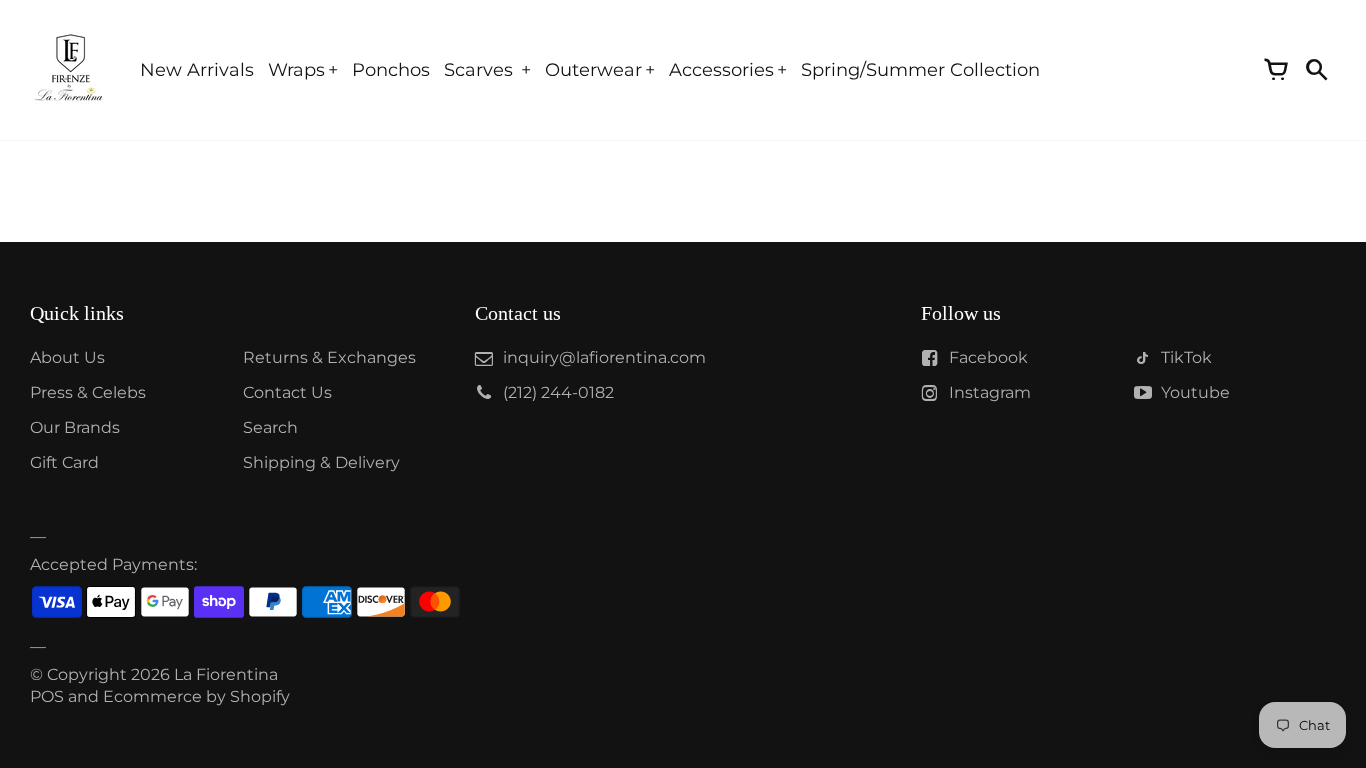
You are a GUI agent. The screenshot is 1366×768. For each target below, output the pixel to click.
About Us (67, 357)
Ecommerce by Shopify (196, 696)
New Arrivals (197, 70)
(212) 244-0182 (558, 392)
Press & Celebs (88, 392)
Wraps (296, 70)
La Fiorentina (226, 674)
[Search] (1316, 70)
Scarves (481, 70)
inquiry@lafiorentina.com (604, 357)
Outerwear (593, 70)
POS (47, 696)
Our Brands (75, 427)
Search (270, 427)
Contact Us (287, 392)
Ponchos (391, 70)
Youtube (1195, 392)
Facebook (988, 357)
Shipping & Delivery (321, 462)
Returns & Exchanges (329, 357)
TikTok (1186, 357)
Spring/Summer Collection (920, 70)
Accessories (721, 70)
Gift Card (64, 462)
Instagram (990, 392)
